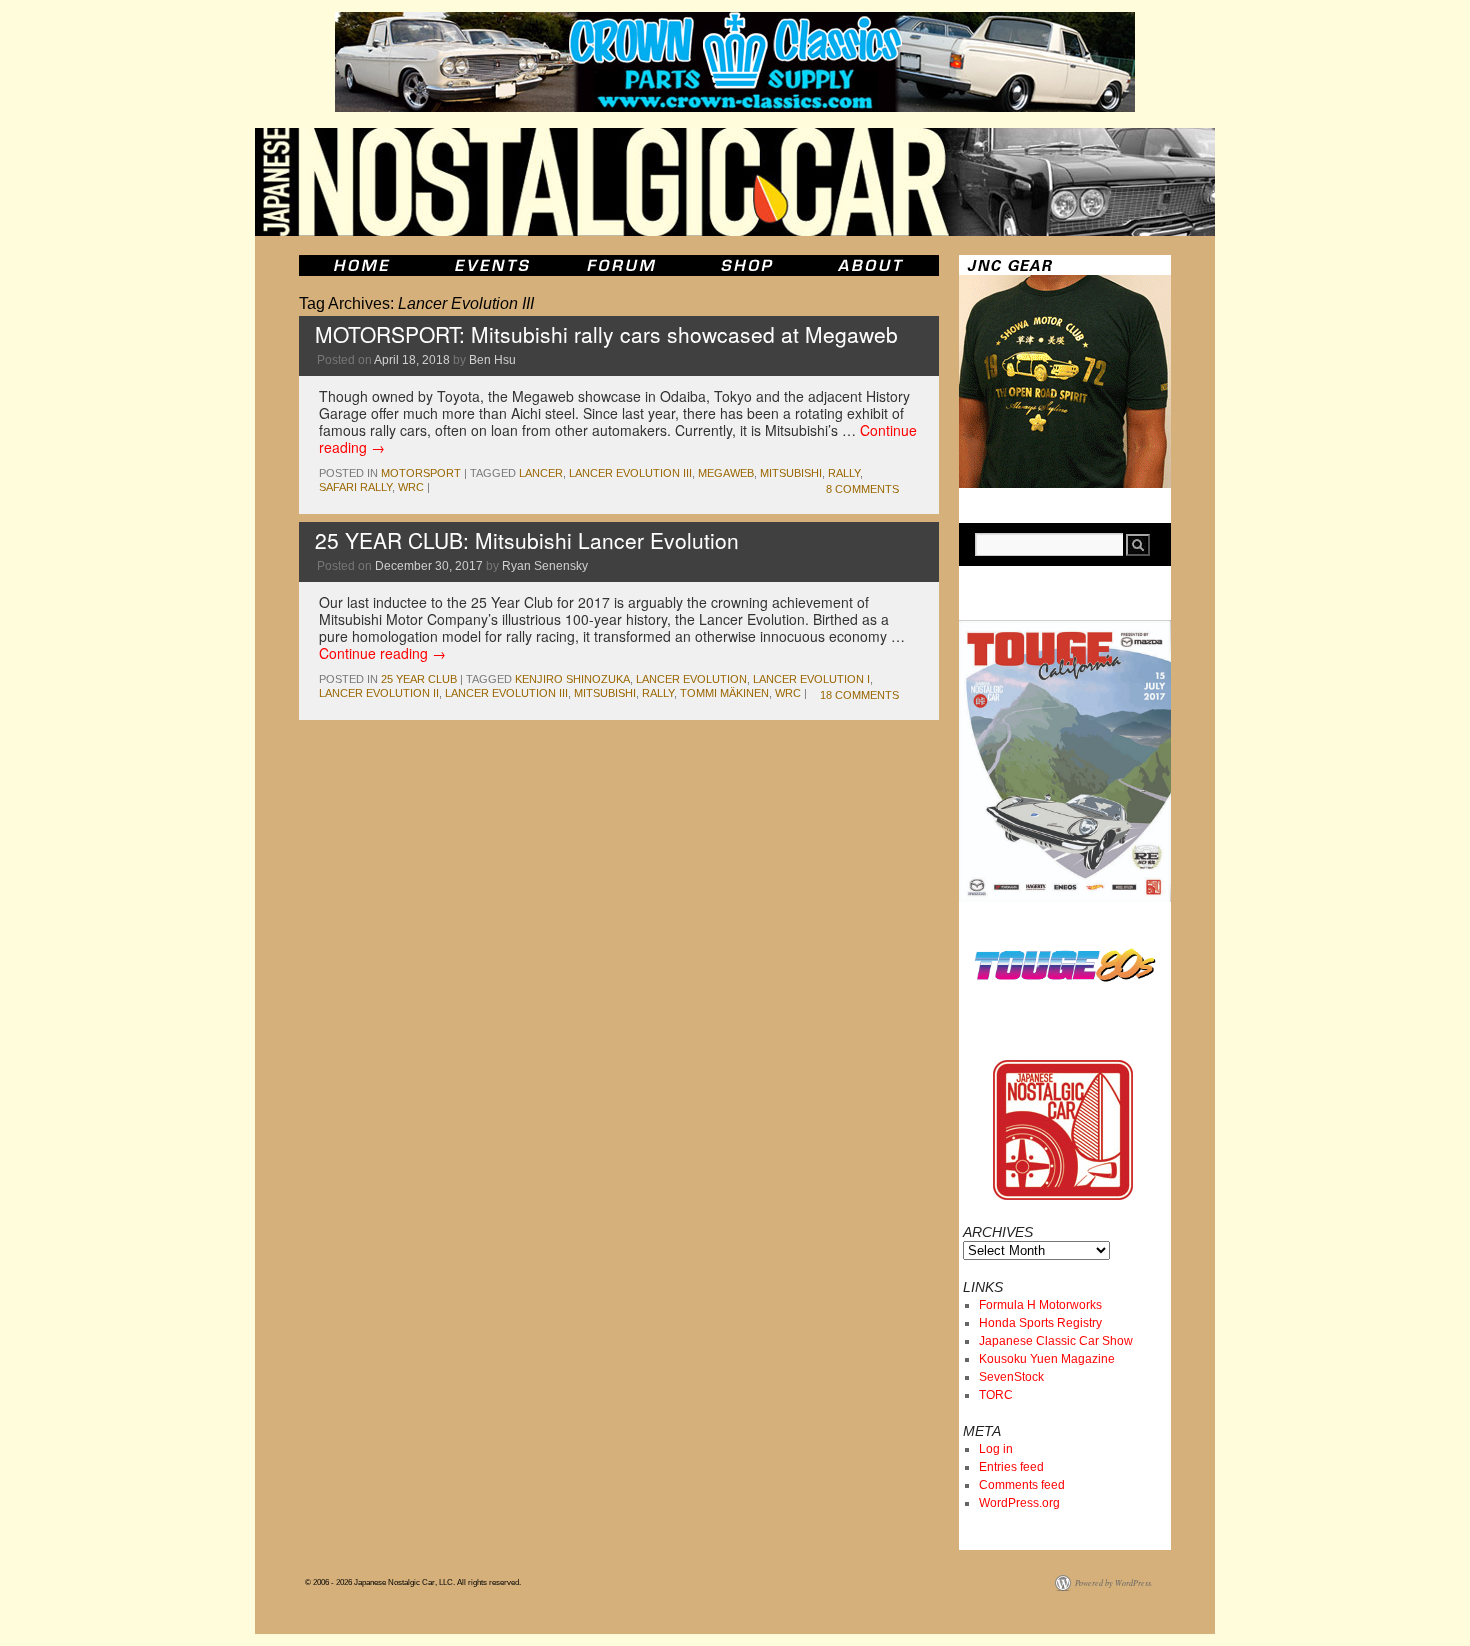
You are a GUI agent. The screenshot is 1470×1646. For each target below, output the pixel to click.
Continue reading (382, 653)
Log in (996, 1449)
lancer (541, 473)
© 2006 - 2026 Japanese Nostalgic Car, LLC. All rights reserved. (413, 1582)
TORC (996, 1395)
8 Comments (862, 489)
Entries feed (1011, 1467)
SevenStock (1011, 1377)
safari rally (355, 487)
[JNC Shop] (747, 265)
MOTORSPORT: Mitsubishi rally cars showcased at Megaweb (606, 334)
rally (844, 473)
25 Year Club (419, 679)
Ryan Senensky (545, 566)
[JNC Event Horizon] (492, 265)
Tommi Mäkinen (724, 693)
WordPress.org (1019, 1503)
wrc (411, 487)
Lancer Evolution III (630, 473)
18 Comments (859, 695)
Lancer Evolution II (379, 693)
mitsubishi (791, 473)
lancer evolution (691, 679)
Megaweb (726, 473)
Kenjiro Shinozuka (572, 679)
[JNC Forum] (624, 265)
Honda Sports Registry (1040, 1323)
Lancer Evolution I (811, 679)
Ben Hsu (492, 360)
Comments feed (1022, 1485)
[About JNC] (872, 265)
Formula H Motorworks (1040, 1305)
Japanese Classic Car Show (1056, 1341)
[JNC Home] (361, 265)
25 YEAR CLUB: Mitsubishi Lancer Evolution (527, 540)
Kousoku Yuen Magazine (1047, 1359)
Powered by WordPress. (1114, 1582)
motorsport (421, 473)
